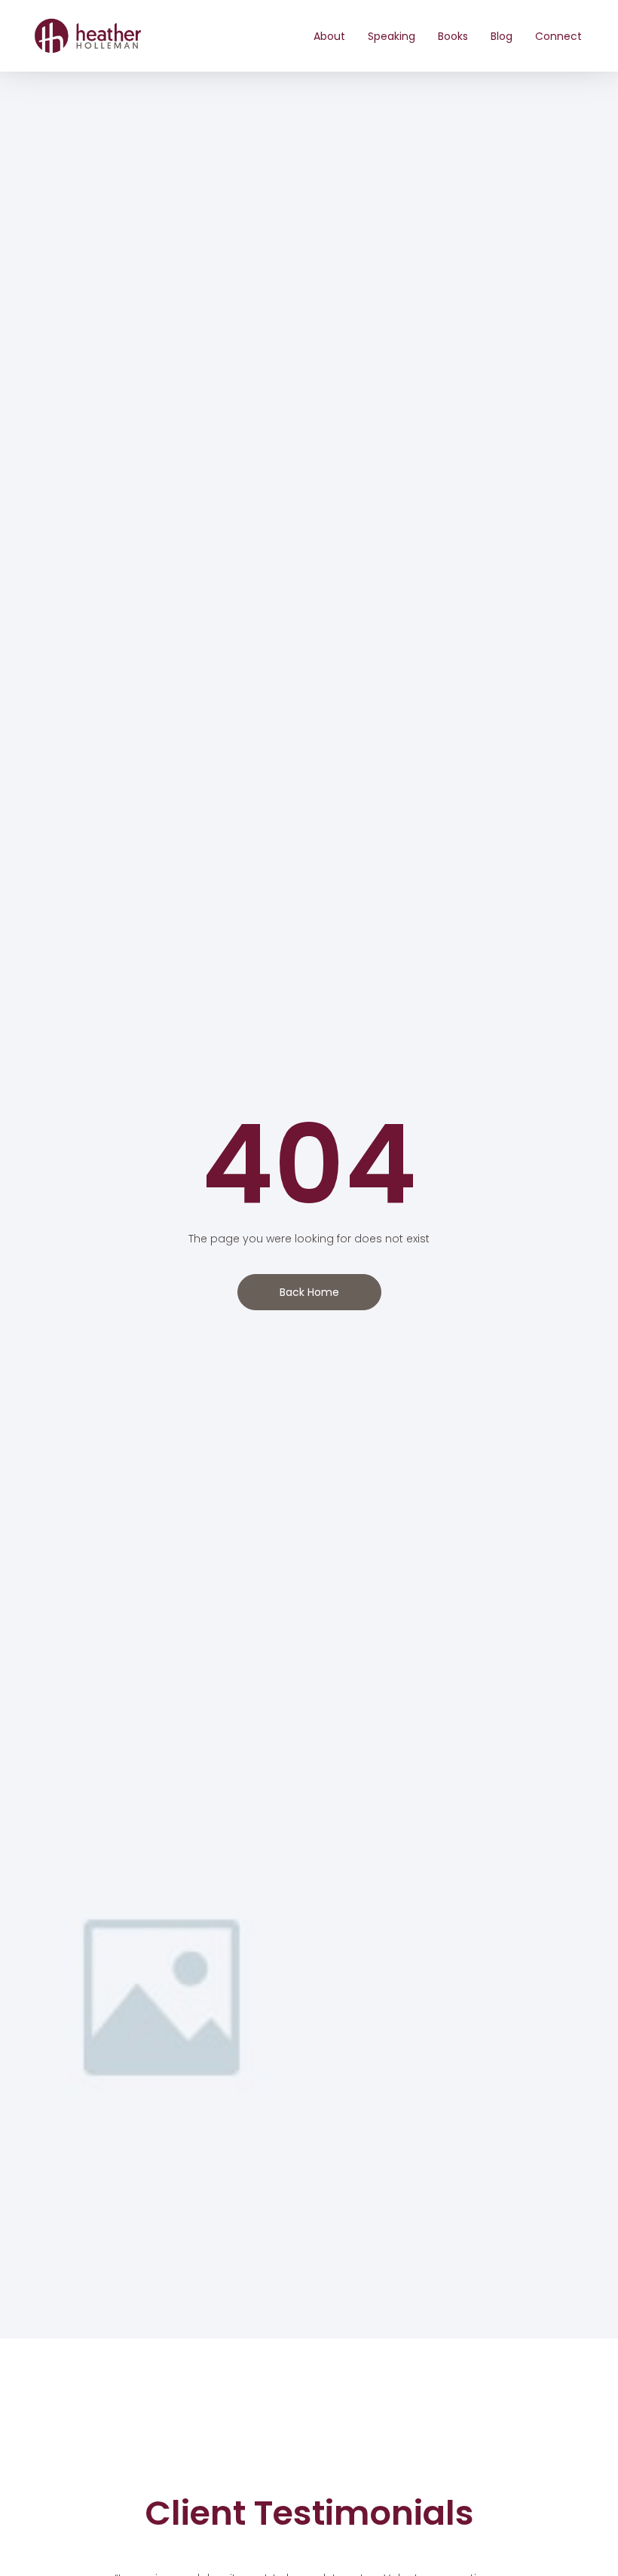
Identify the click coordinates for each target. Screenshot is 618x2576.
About (329, 36)
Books (453, 36)
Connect (558, 36)
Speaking (392, 36)
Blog (502, 36)
